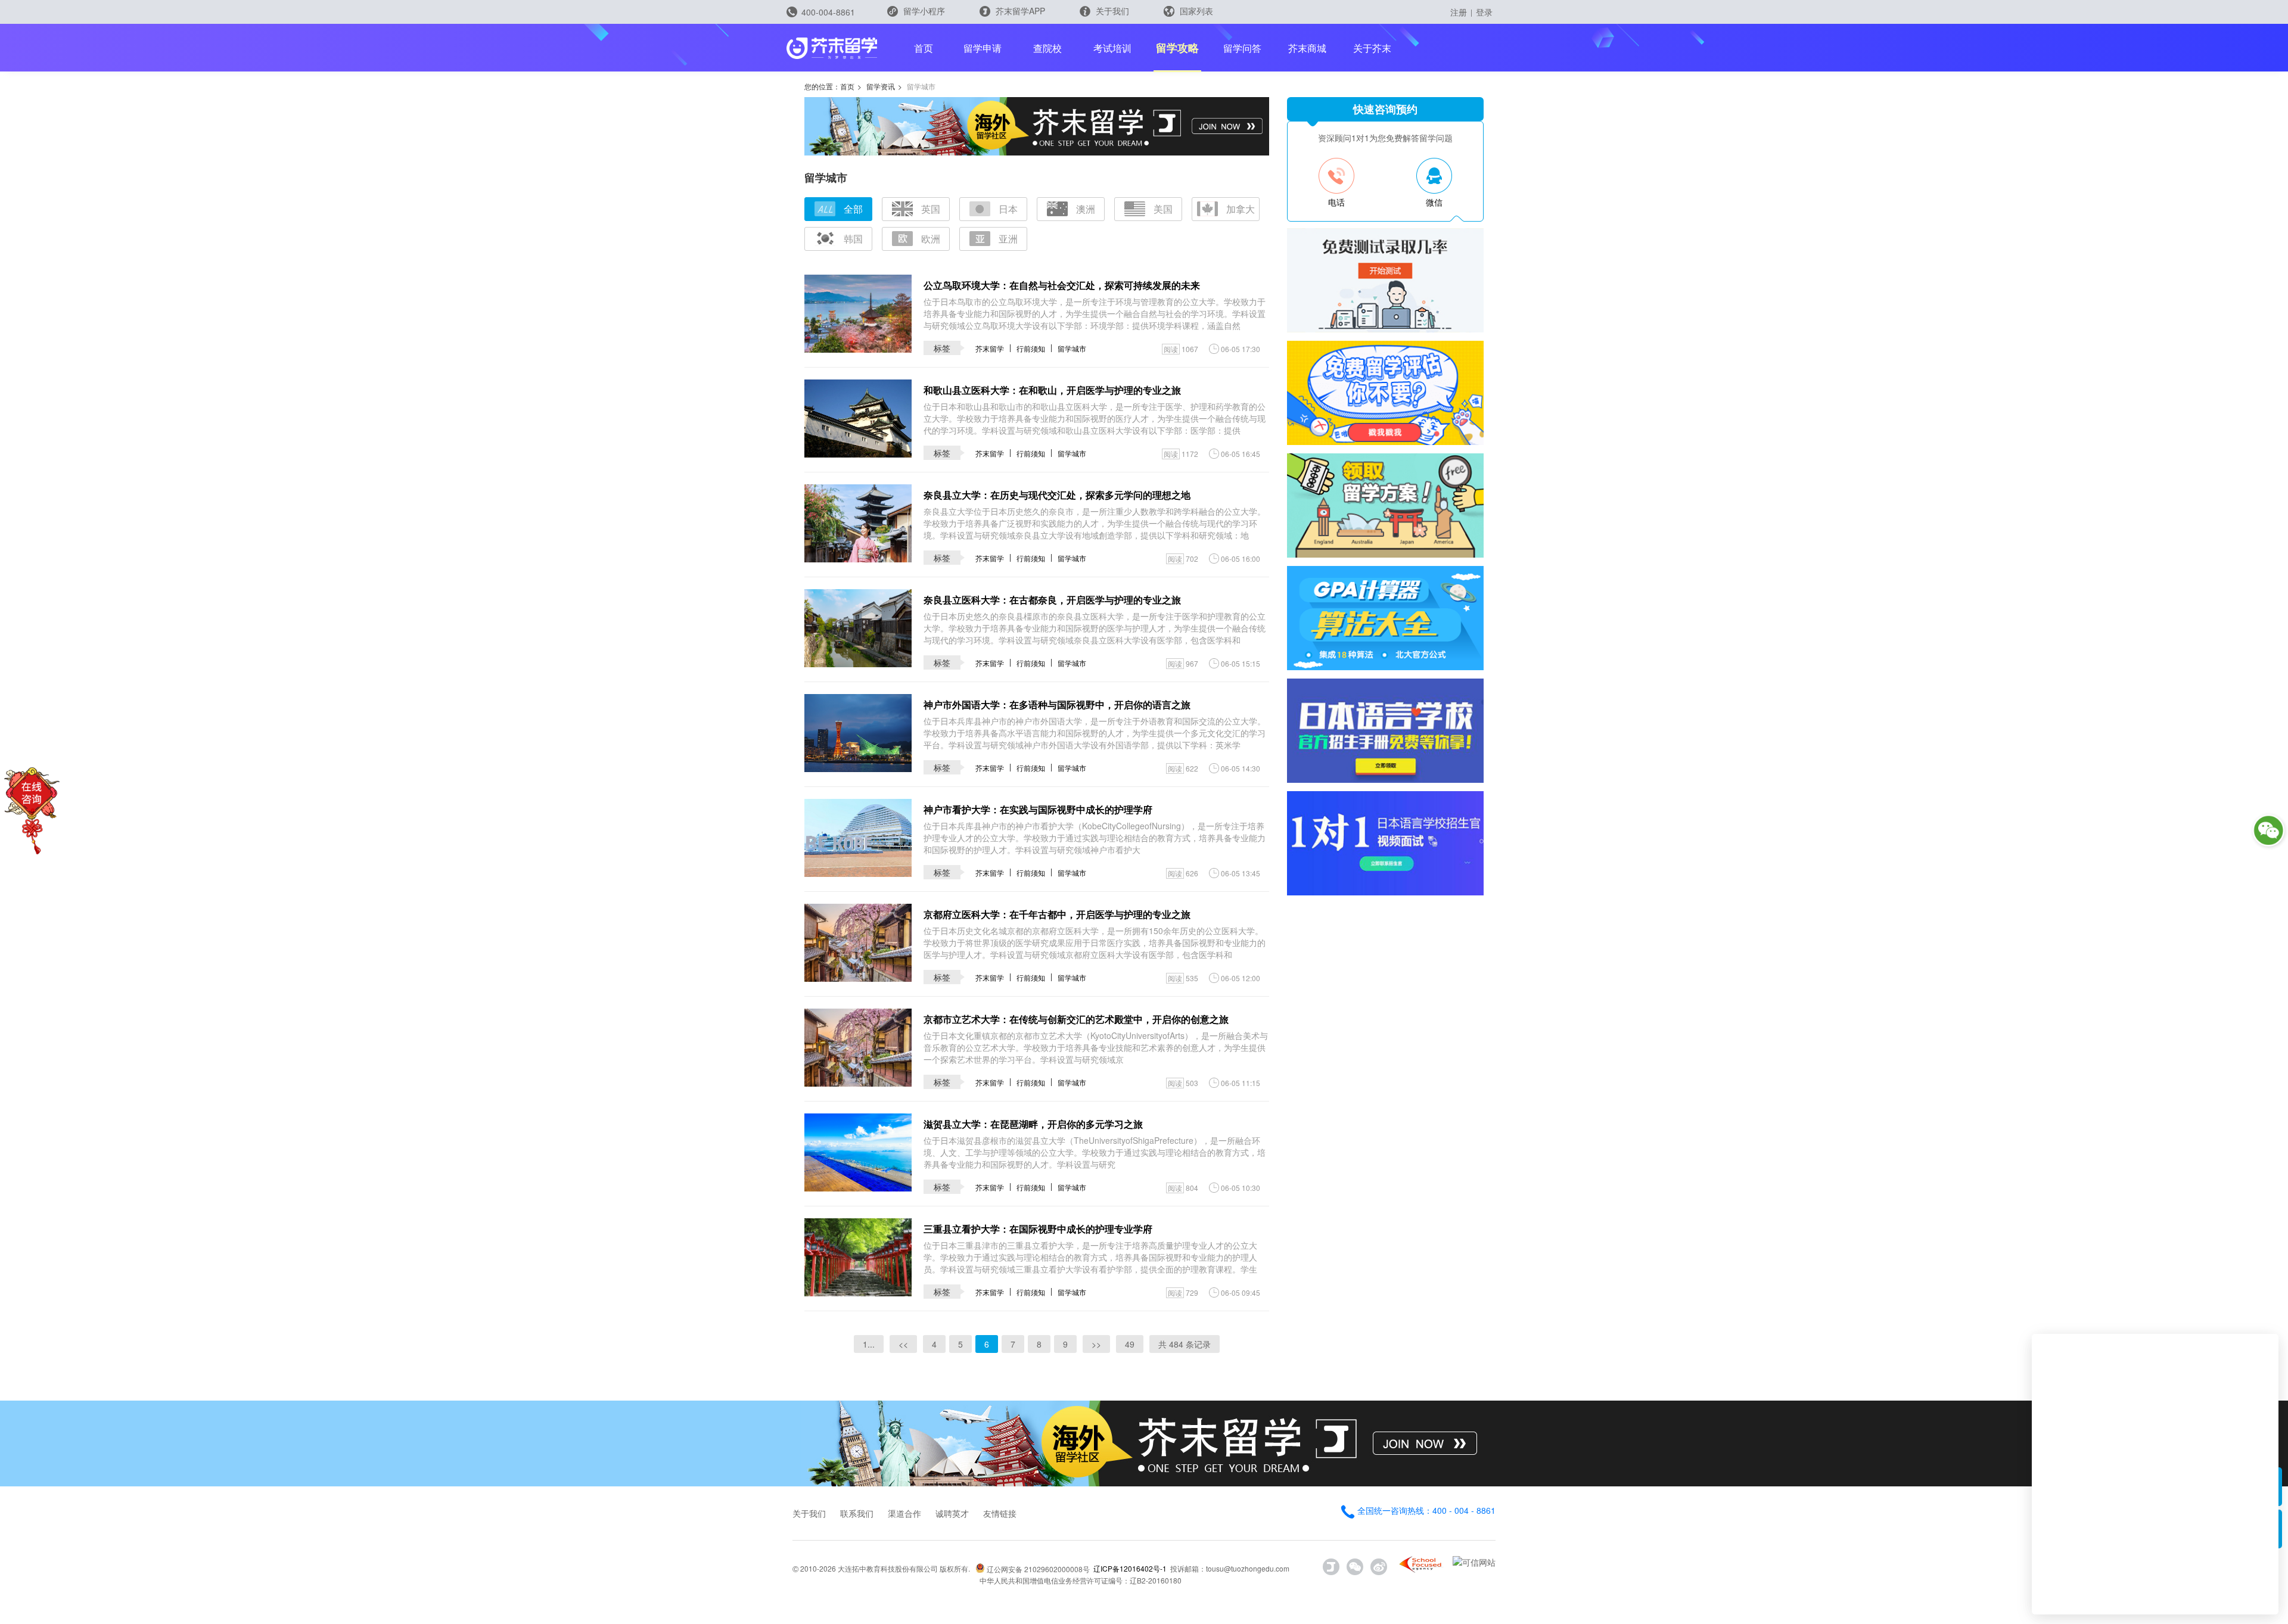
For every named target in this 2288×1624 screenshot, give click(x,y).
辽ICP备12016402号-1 (1130, 1568)
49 (1130, 1344)
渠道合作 (904, 1513)
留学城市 (1072, 348)
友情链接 (1000, 1513)
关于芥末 (1372, 48)
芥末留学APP (1019, 11)
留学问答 (1242, 48)
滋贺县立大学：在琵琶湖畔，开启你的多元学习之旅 (1033, 1124)
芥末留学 (990, 348)
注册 (1459, 12)
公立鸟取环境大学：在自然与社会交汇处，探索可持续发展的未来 (1062, 285)
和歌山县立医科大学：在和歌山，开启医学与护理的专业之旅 (1052, 390)
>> (1096, 1344)
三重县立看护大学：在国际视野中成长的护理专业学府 (1038, 1229)
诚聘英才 (952, 1513)
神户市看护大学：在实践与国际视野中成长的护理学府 (1038, 809)
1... (869, 1344)
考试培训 (1112, 48)
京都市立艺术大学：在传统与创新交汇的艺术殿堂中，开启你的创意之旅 (1076, 1019)
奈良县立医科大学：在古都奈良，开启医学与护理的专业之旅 (1052, 600)
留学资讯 (881, 86)
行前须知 (1031, 348)
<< (903, 1344)
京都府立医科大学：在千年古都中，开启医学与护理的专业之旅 (1057, 914)
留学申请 (983, 48)
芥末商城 (1307, 48)
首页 (924, 48)
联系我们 (857, 1513)
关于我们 (1111, 11)
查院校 (1047, 48)
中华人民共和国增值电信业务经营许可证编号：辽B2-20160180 (1081, 1580)
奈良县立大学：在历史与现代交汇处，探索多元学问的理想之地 (1057, 495)
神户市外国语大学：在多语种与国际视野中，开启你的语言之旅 (1057, 704)
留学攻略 (1177, 48)
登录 (1484, 12)
